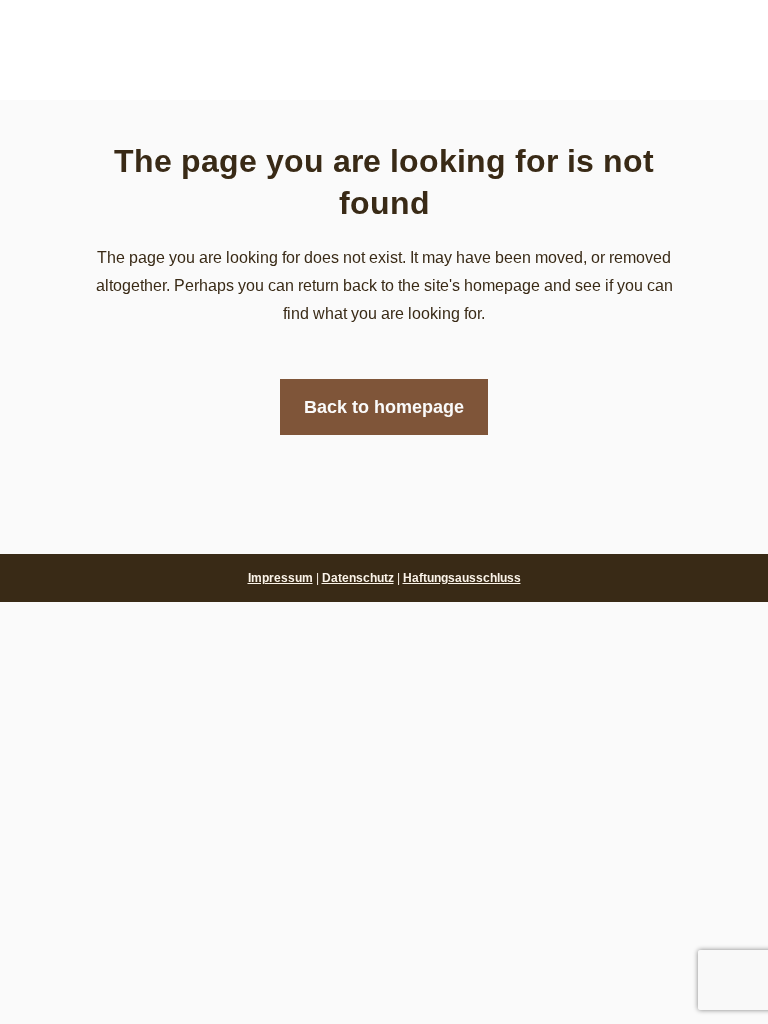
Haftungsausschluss (462, 578)
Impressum (280, 578)
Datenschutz (358, 578)
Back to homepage (384, 407)
